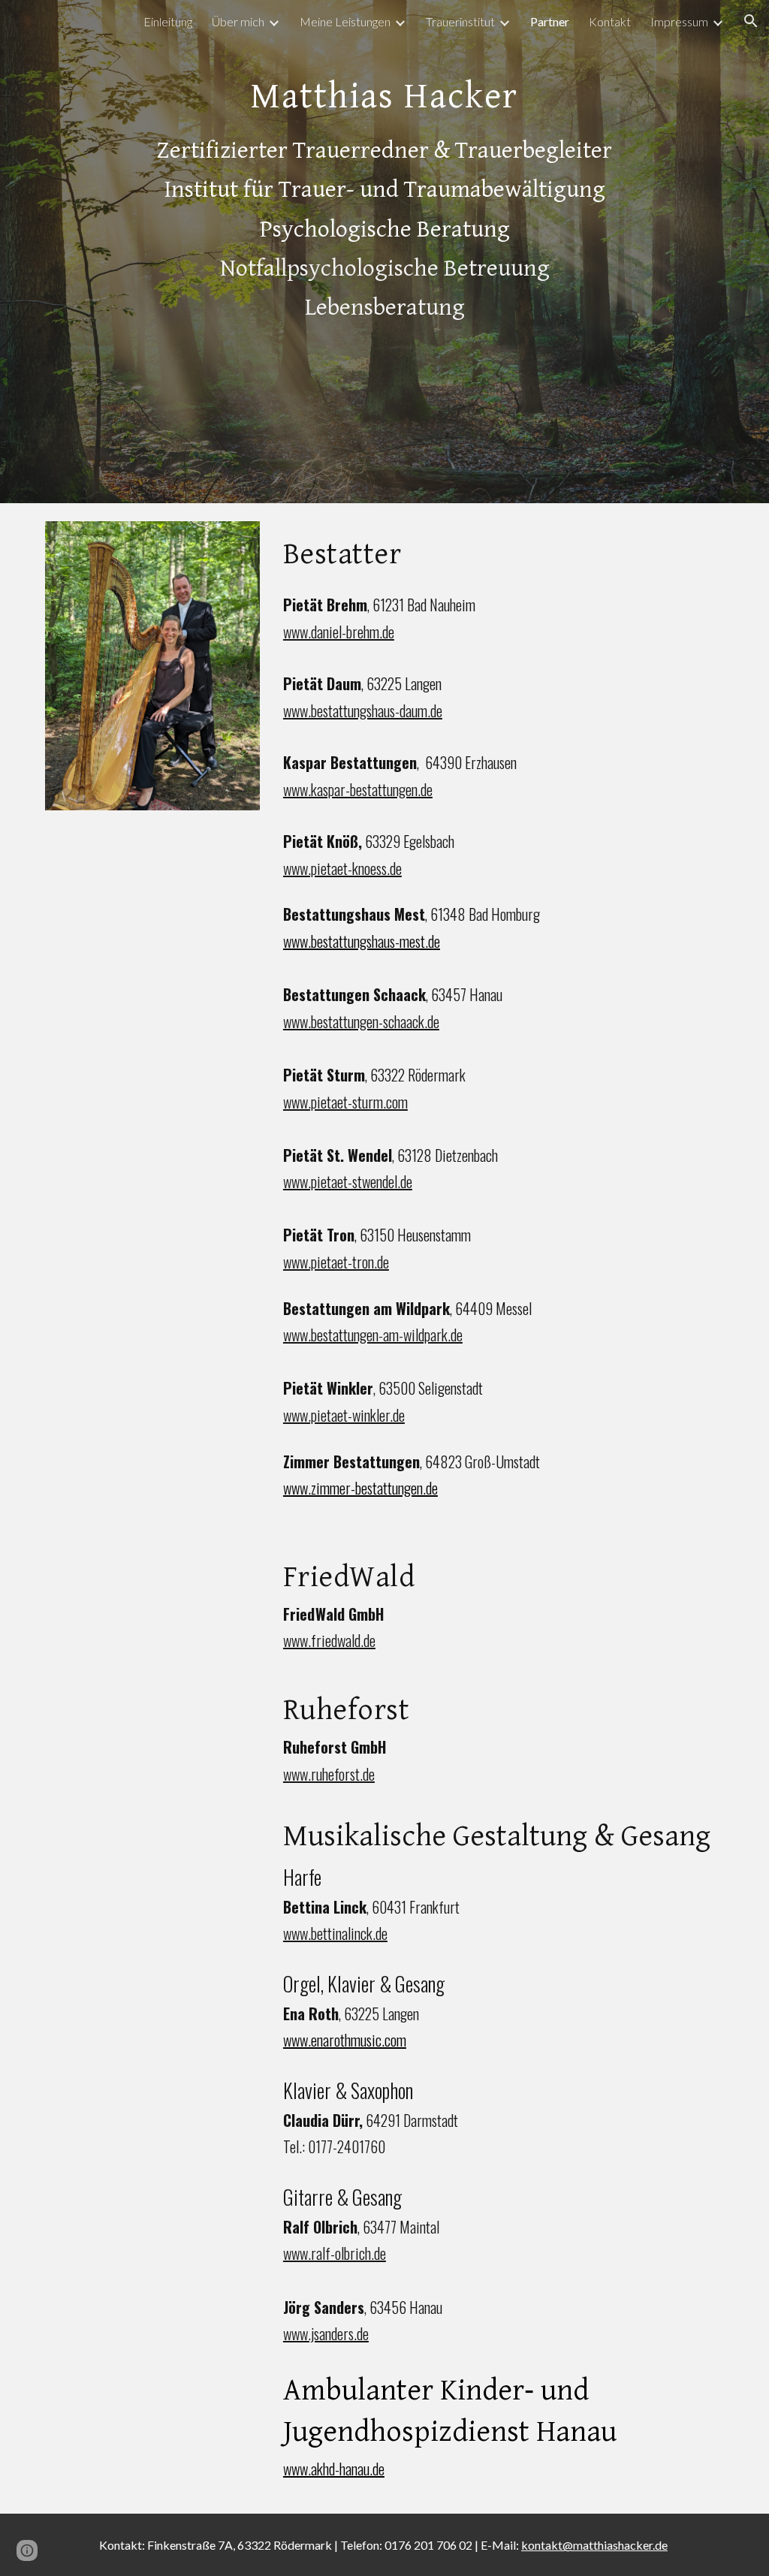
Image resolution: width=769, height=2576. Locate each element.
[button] (751, 21)
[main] (385, 252)
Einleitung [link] (168, 21)
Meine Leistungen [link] (345, 21)
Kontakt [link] (610, 21)
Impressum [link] (679, 21)
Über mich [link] (238, 21)
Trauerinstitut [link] (460, 21)
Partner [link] (550, 21)
